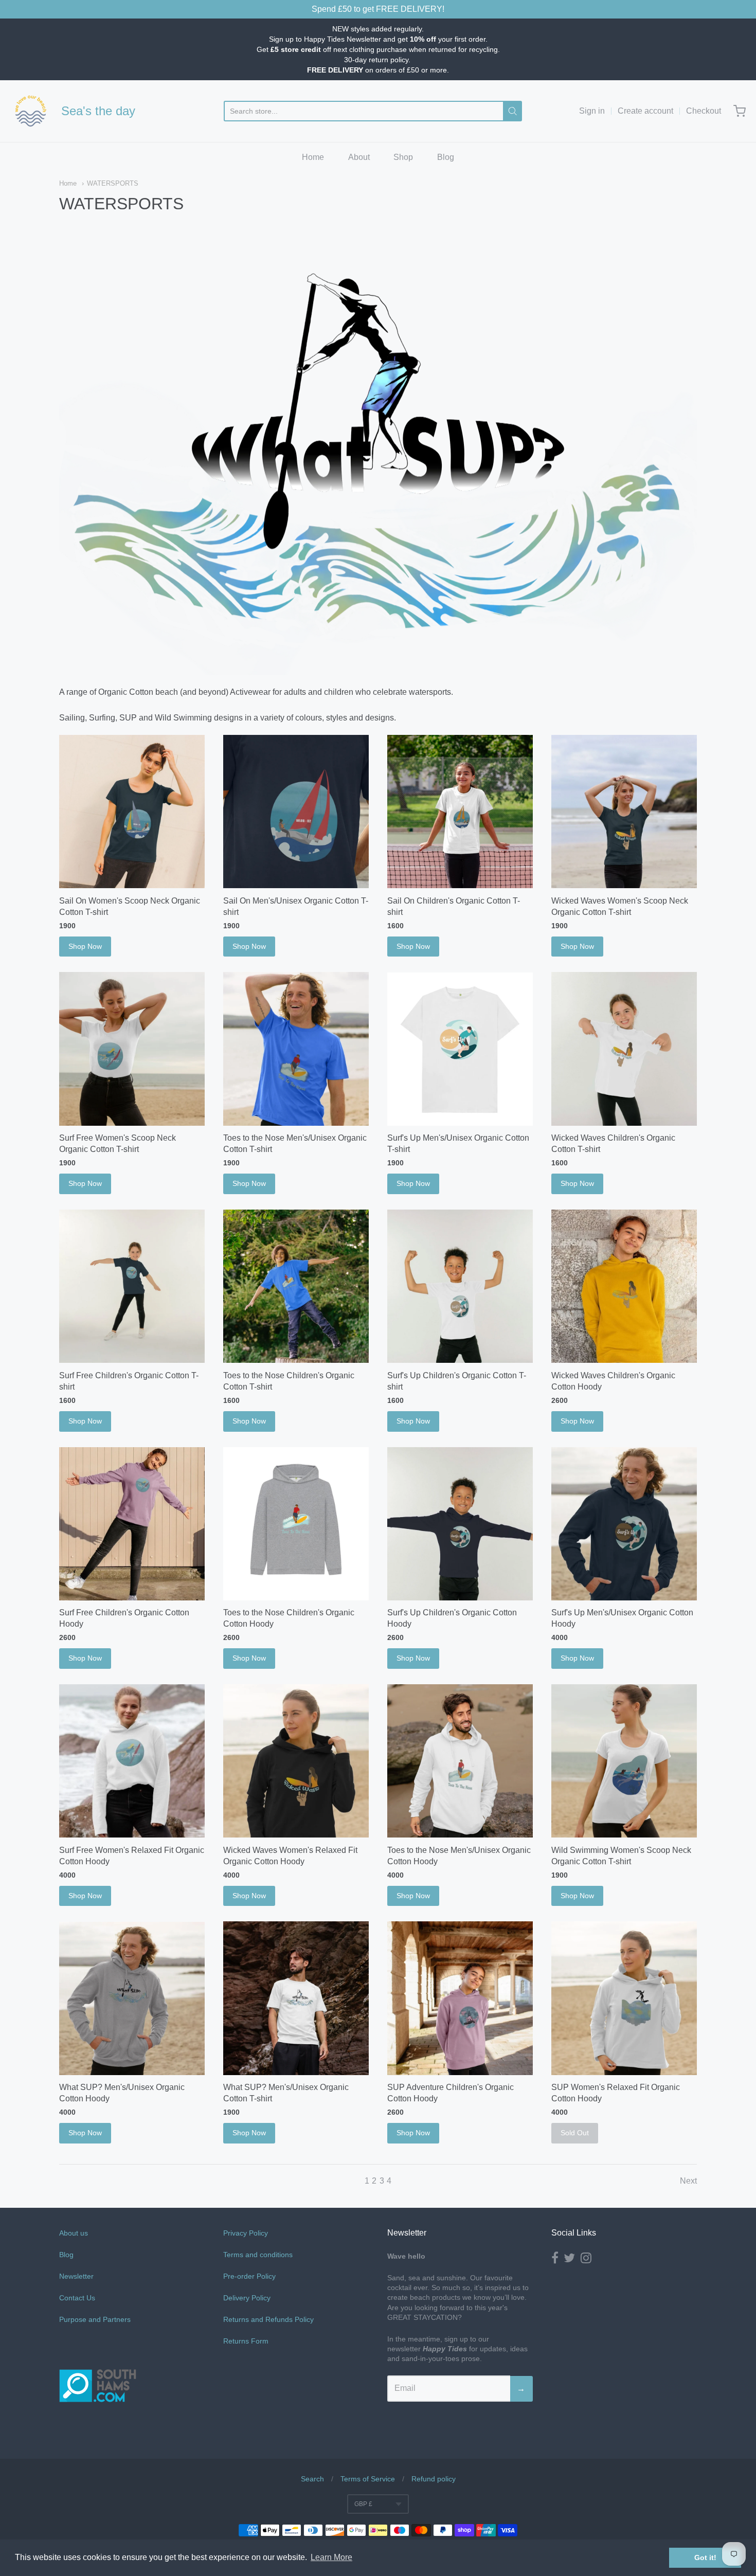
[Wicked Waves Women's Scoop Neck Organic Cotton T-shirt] (624, 812)
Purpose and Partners (96, 2319)
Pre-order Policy (249, 2276)
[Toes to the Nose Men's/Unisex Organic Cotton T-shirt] (296, 1049)
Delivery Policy (247, 2298)
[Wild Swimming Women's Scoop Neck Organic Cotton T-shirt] (624, 1761)
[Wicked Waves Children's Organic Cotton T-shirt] (624, 1049)
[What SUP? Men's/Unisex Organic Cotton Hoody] (132, 1998)
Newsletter (76, 2276)
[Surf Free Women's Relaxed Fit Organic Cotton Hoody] (132, 1761)
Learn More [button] (331, 2557)
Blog (446, 157)
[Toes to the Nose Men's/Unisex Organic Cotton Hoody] (460, 1761)
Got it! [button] (705, 2557)
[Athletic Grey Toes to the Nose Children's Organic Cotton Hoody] (296, 1524)
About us (74, 2233)
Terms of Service (368, 2479)
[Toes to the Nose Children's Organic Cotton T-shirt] (296, 1286)
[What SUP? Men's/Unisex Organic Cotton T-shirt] (296, 1998)
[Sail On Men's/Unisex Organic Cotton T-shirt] (296, 812)
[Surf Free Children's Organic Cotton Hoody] (132, 1524)
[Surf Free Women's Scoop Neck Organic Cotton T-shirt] (132, 1049)
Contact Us (77, 2298)
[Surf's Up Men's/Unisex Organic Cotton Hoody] (624, 1524)
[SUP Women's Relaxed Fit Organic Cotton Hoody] (624, 1998)
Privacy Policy (246, 2233)
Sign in (592, 111)
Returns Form (246, 2341)
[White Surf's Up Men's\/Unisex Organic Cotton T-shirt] (460, 1049)
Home (313, 157)
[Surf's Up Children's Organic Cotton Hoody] (460, 1524)
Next (688, 2181)
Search (312, 2479)
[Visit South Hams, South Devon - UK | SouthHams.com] (98, 2432)
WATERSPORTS (113, 183)
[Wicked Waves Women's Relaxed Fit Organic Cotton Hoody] (296, 1761)
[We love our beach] (31, 111)
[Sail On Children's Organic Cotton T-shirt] (460, 812)
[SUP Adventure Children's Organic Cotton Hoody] (460, 1998)
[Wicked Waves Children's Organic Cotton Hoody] (624, 1286)
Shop (403, 157)
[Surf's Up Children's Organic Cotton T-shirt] (460, 1286)
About (359, 157)
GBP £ (363, 2504)
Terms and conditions (258, 2255)
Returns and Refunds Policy (268, 2319)
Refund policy (434, 2479)
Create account (645, 111)
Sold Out (575, 2133)
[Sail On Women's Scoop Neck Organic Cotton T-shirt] (132, 812)
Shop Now (85, 946)
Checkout (704, 111)
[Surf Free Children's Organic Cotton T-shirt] (132, 1286)
